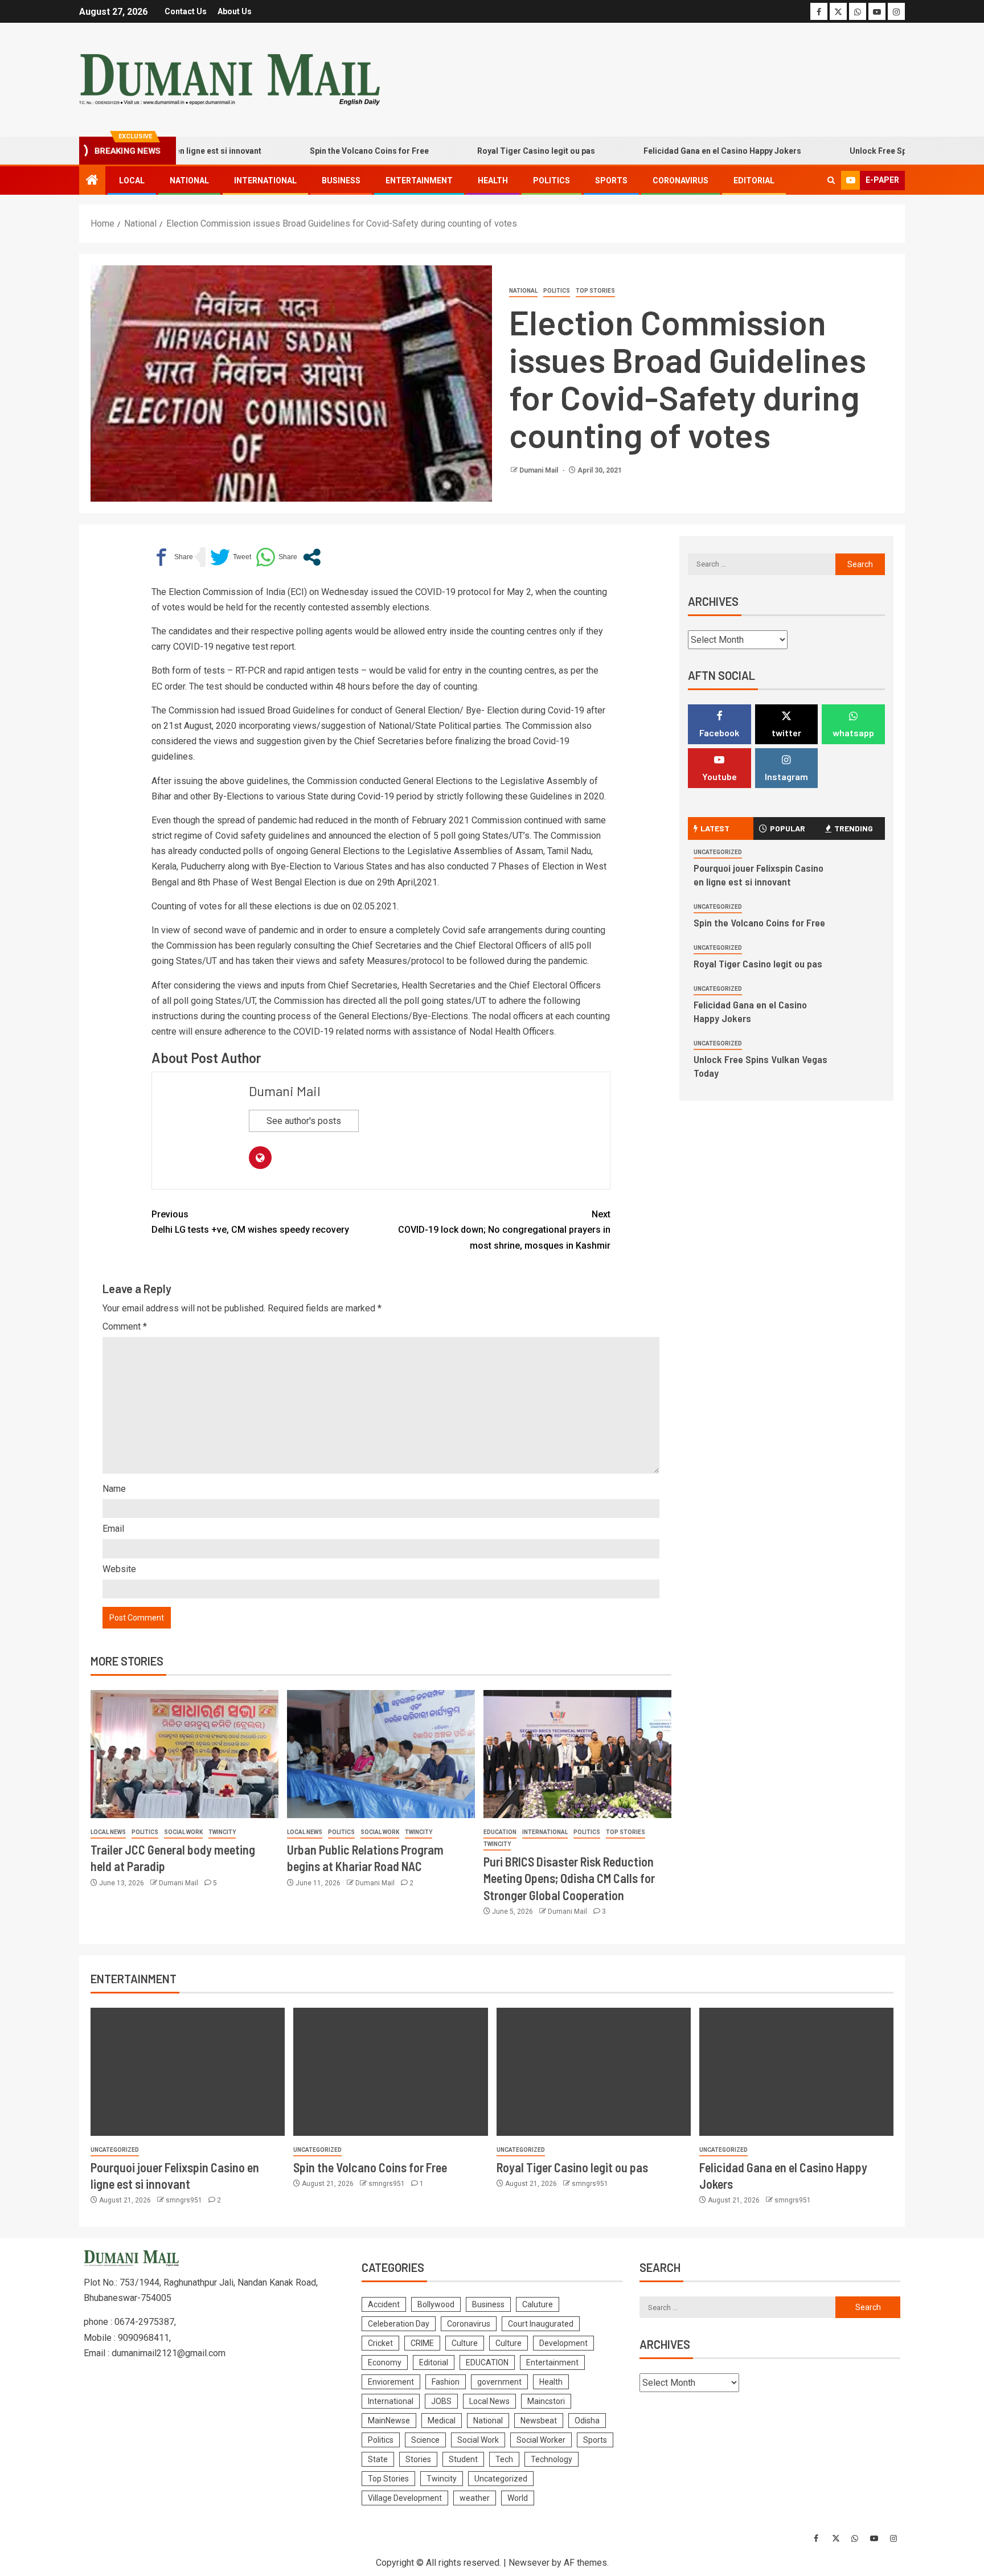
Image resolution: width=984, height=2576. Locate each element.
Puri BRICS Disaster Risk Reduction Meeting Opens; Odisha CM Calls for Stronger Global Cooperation (569, 1878)
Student (463, 2459)
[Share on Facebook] (172, 557)
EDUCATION (500, 1832)
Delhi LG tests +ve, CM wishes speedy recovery (250, 1222)
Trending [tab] (854, 828)
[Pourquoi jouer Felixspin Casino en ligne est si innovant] (188, 2072)
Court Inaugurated (541, 2324)
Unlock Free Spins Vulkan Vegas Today (874, 151)
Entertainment (419, 181)
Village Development (405, 2498)
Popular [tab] (788, 828)
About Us (235, 11)
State (378, 2459)
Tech (504, 2459)
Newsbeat (539, 2421)
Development (563, 2343)
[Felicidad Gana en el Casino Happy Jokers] (796, 2072)
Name (114, 1489)
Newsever (529, 2563)
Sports (611, 181)
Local (132, 181)
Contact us (186, 11)
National (189, 181)
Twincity (222, 1832)
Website (119, 1569)
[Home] (92, 181)
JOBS (441, 2401)
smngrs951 (185, 2200)
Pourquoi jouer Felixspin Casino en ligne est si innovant (758, 875)
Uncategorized (718, 852)
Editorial (754, 181)
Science (425, 2440)
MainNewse (389, 2421)
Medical (442, 2421)
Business (341, 181)
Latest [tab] (715, 828)
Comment (125, 1326)
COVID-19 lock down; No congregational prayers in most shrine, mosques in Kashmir (504, 1230)
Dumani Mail (540, 470)
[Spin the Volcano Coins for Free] (390, 2072)
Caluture (538, 2304)
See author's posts (304, 1121)
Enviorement (391, 2382)
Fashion (446, 2382)
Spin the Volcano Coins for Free (320, 151)
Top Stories (595, 291)
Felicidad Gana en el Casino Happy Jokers (673, 151)
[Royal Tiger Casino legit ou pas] (594, 2072)
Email (113, 1529)
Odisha (587, 2421)
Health (493, 181)
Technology (552, 2459)
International (265, 181)
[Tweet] (231, 557)
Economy (385, 2362)
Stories (418, 2459)
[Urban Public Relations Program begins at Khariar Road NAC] (381, 1754)
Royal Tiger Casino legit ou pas (487, 151)
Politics (552, 181)
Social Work (183, 1832)
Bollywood (436, 2304)
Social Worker (541, 2440)
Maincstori (546, 2401)
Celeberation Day (399, 2324)
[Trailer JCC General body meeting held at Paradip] (184, 1754)
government (499, 2382)
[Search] (831, 181)
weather (475, 2498)
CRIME (422, 2343)
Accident (384, 2304)
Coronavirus (680, 181)
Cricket (380, 2343)
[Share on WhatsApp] (276, 557)
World (518, 2498)
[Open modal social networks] (312, 557)
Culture (465, 2343)
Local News (108, 1832)
